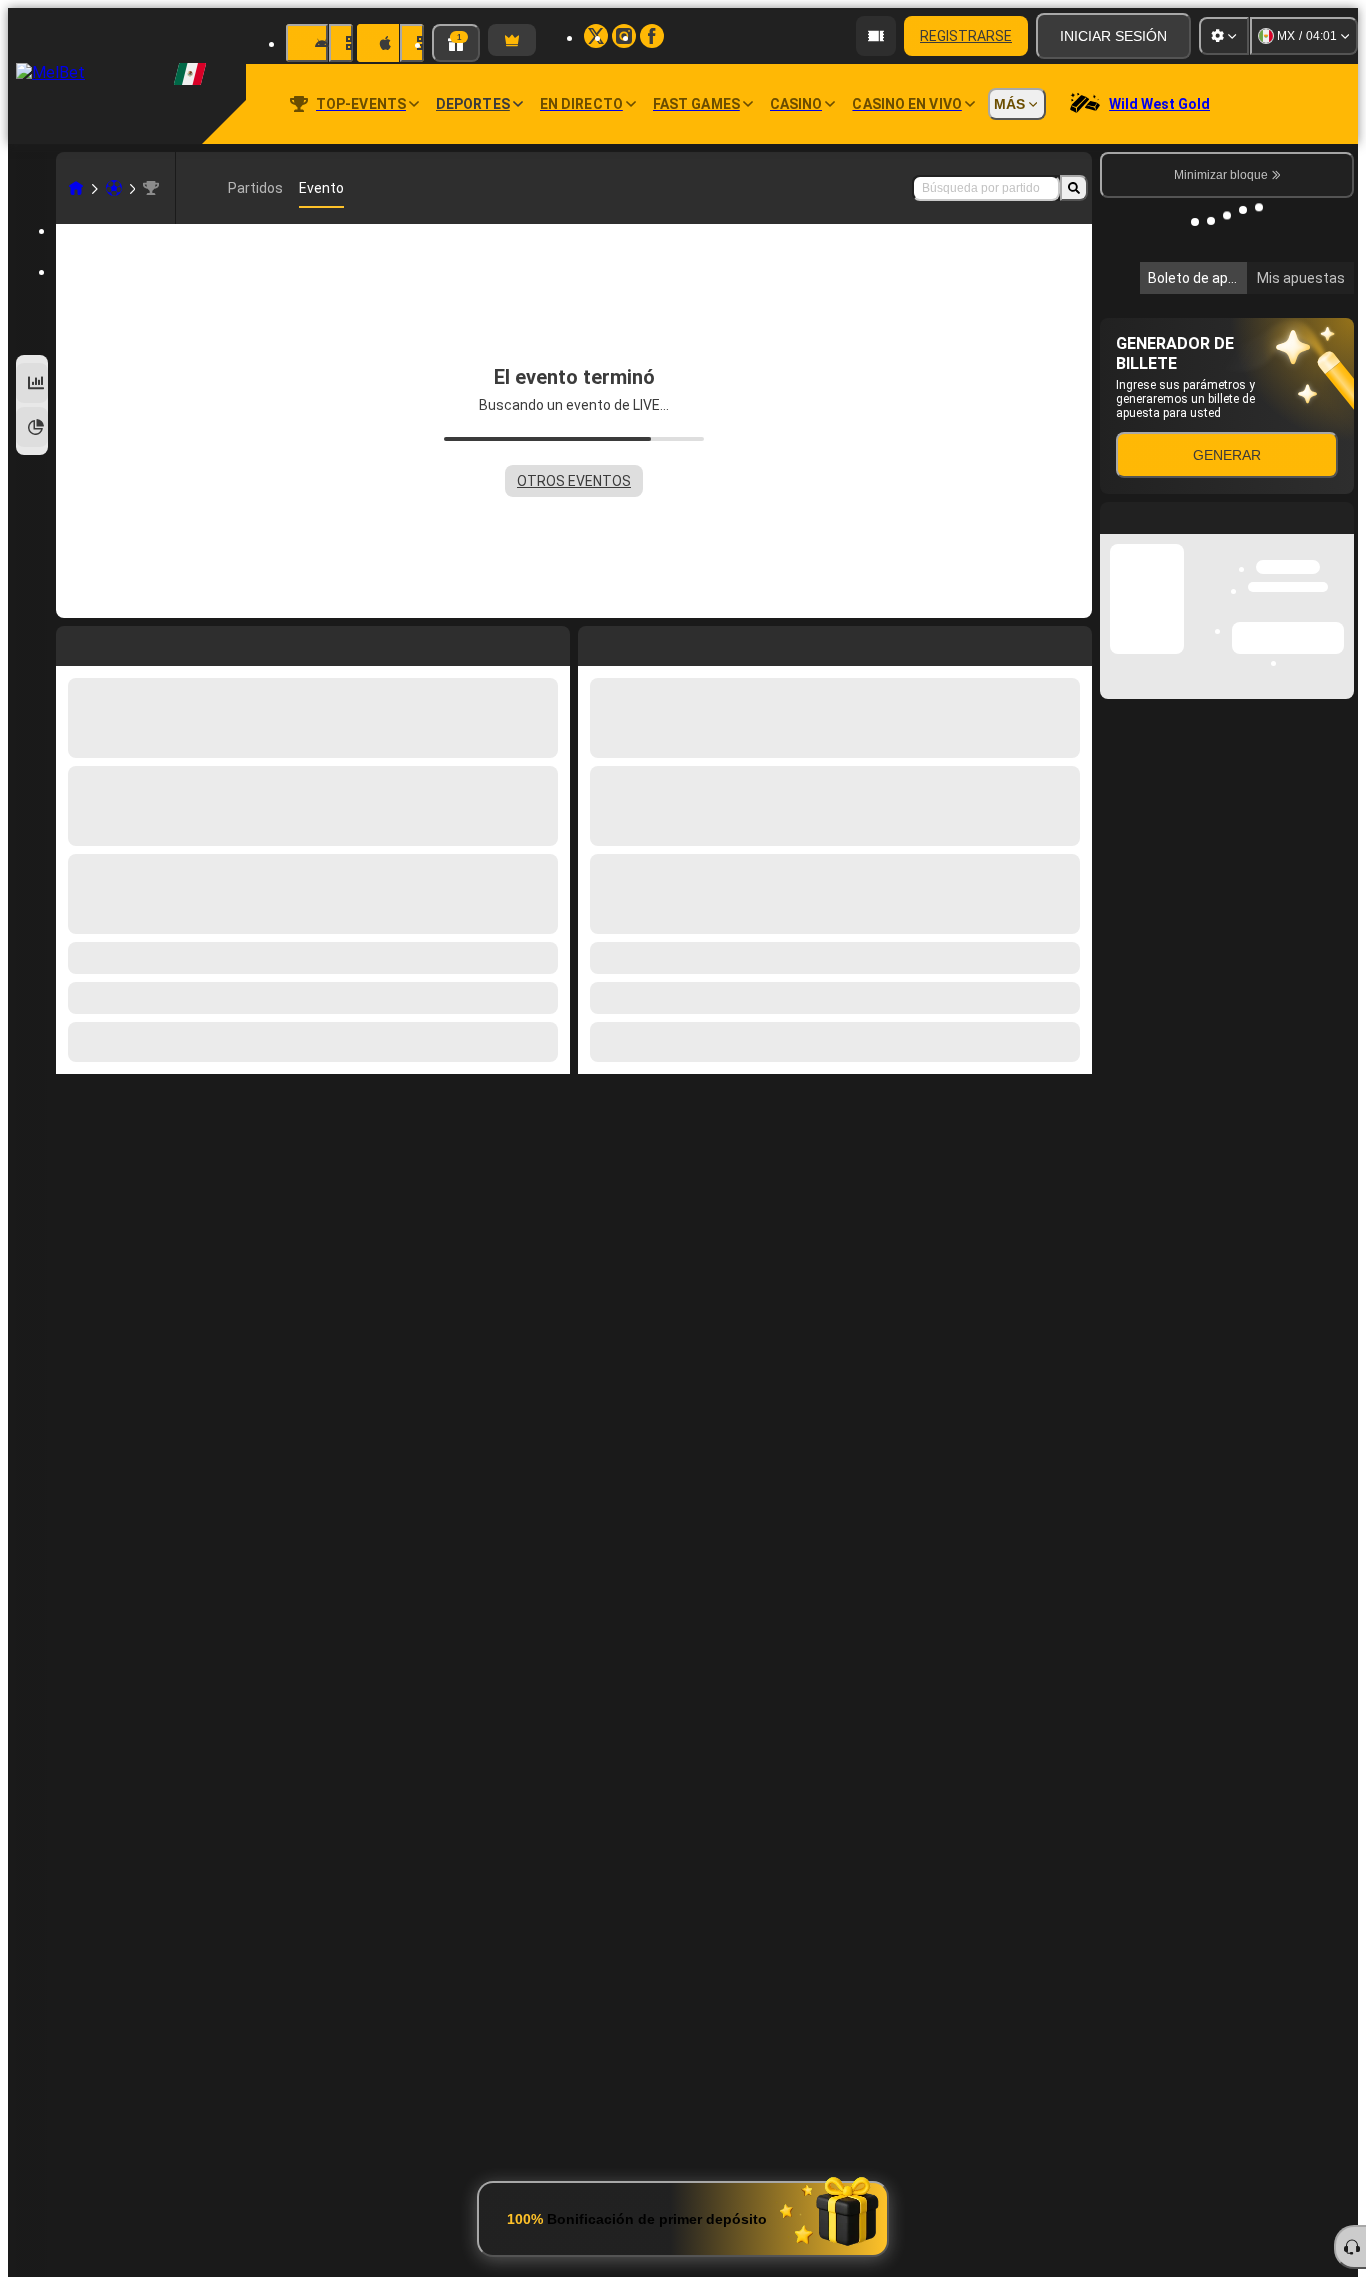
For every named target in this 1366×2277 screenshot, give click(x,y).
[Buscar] (1074, 188)
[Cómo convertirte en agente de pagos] (876, 36)
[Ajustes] (1224, 36)
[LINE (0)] (76, 188)
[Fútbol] (114, 188)
